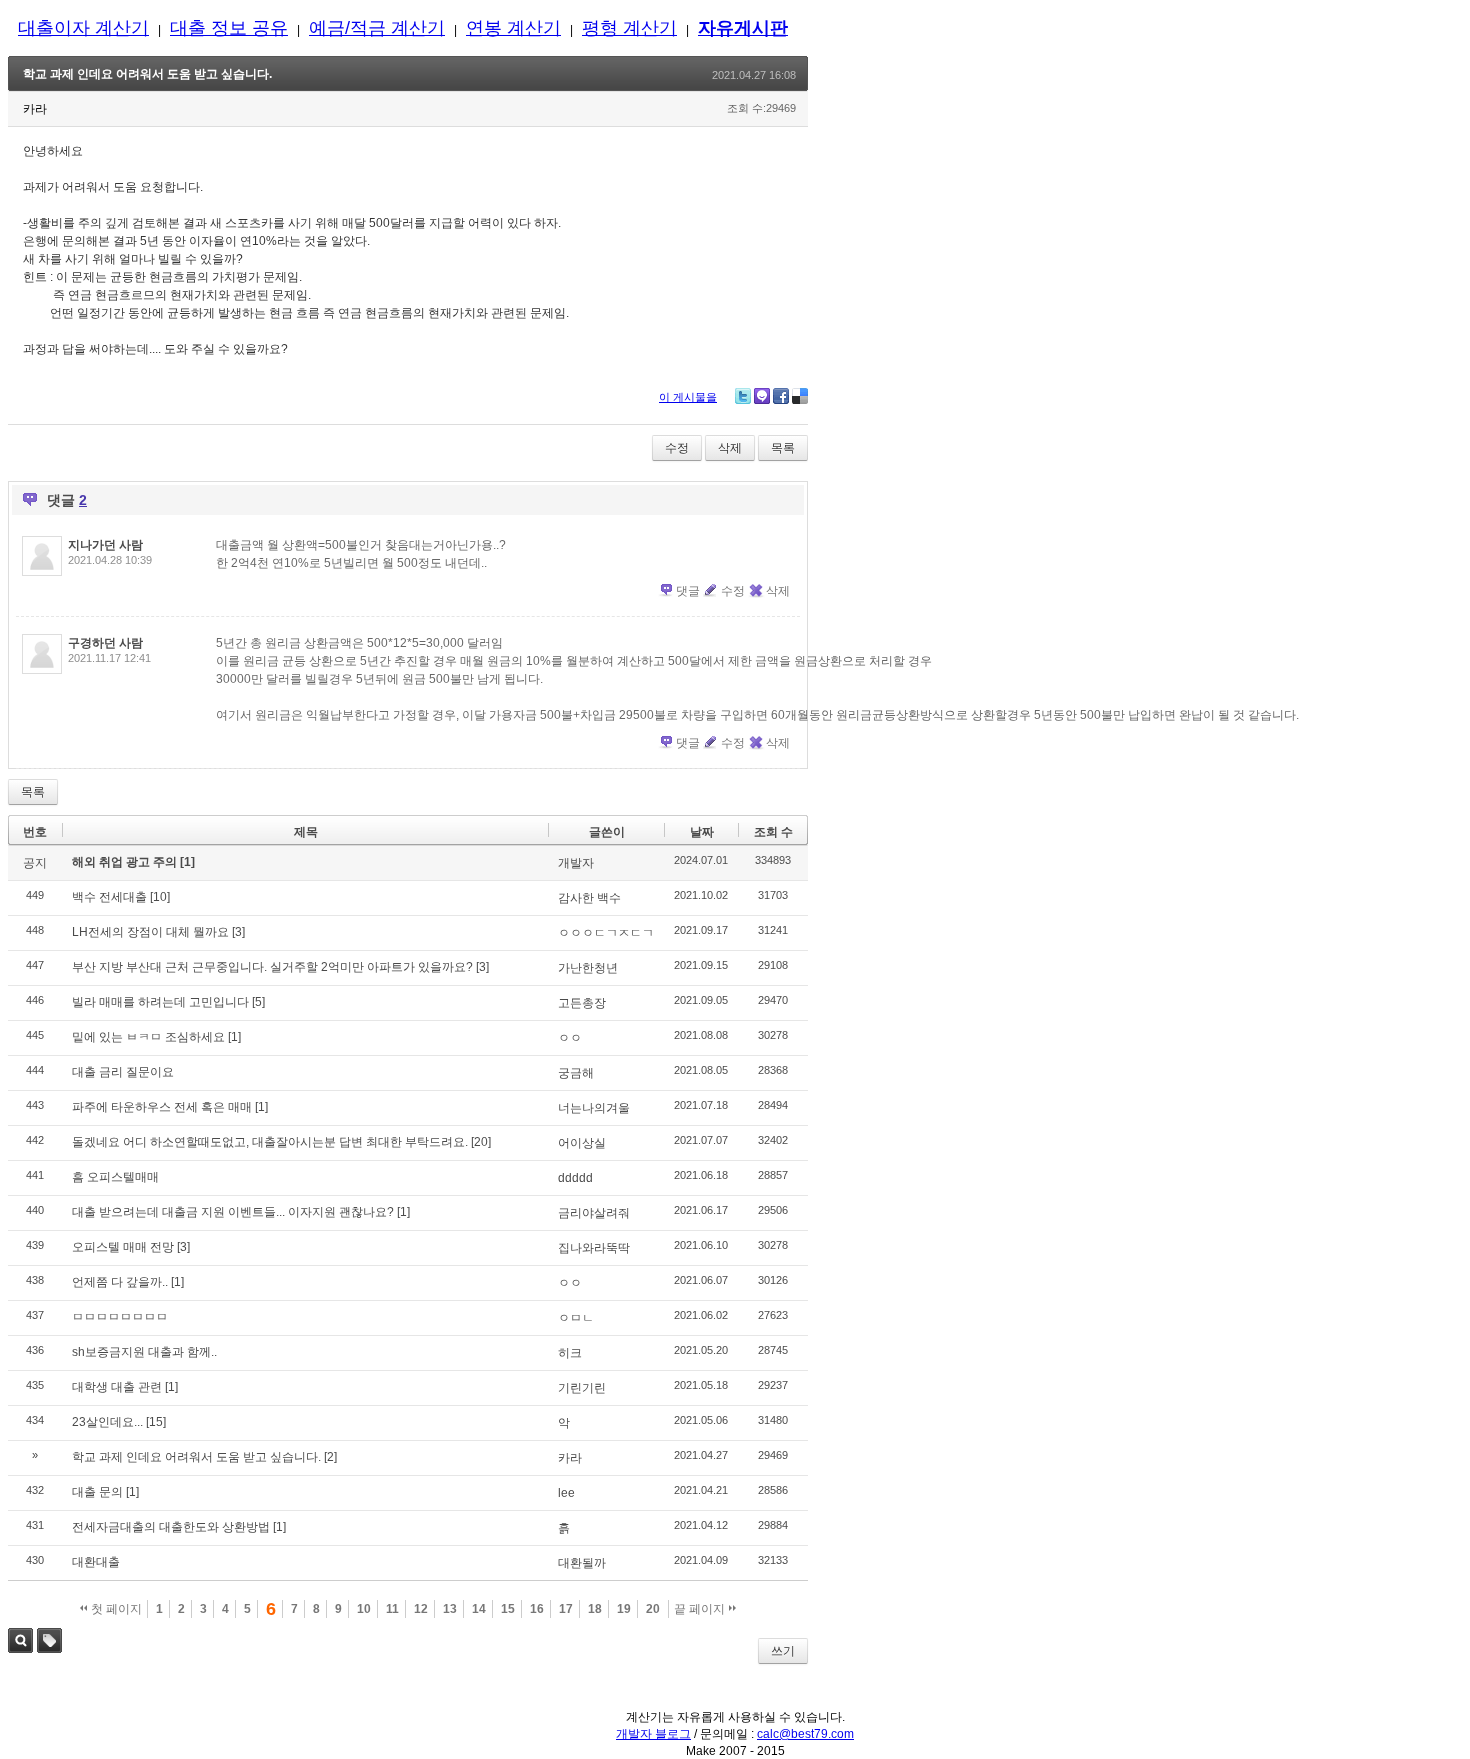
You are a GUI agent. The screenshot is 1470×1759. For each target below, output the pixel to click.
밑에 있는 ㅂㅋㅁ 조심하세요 (148, 1037)
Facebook (781, 396)
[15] (156, 1422)
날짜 (702, 832)
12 (421, 1609)
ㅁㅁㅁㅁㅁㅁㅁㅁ (120, 1317)
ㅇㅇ (570, 1038)
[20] (481, 1142)
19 (624, 1609)
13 (450, 1609)
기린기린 (582, 1388)
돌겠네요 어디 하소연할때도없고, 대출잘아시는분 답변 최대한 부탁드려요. (270, 1142)
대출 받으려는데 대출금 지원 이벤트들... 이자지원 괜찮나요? (233, 1212)
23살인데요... (107, 1422)
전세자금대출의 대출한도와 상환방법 (171, 1527)
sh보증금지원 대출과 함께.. (144, 1352)
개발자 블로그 (653, 1734)
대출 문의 (97, 1492)
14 (479, 1609)
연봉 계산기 (513, 28)
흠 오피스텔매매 (115, 1177)
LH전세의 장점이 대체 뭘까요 (150, 932)
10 (364, 1609)
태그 (49, 1640)
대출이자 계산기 (83, 28)
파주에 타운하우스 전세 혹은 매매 (162, 1107)
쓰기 (783, 1651)
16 (537, 1609)
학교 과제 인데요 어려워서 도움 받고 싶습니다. (147, 74)
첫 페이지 (115, 1609)
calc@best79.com (805, 1734)
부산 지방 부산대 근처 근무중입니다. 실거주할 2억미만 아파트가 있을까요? (272, 967)
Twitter (743, 396)
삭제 (730, 448)
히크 (570, 1353)
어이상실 (582, 1143)
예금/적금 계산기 (377, 28)
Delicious (800, 396)
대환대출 (96, 1562)
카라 (570, 1458)
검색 (20, 1640)
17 (566, 1609)
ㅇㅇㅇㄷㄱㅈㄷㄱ (606, 933)
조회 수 (773, 832)
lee (566, 1493)
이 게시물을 (688, 397)
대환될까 (582, 1563)
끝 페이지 (701, 1609)
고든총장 (582, 1003)
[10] (160, 897)
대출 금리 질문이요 (123, 1072)
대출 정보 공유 (229, 28)
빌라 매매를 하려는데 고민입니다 (160, 1002)
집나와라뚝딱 (594, 1248)
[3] (238, 932)
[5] (258, 1002)
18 (595, 1609)
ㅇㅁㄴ (576, 1318)
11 (392, 1609)
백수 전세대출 (109, 897)
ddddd (575, 1178)
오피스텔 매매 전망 (123, 1247)
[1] (187, 862)
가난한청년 (588, 968)
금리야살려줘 (594, 1213)
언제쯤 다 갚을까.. (120, 1282)
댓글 (688, 591)
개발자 (576, 863)
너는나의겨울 (594, 1108)
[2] (330, 1457)
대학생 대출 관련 (117, 1387)
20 (653, 1609)
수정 (677, 448)
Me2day (762, 396)
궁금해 (576, 1073)
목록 (783, 448)
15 (508, 1609)
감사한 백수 (589, 898)
